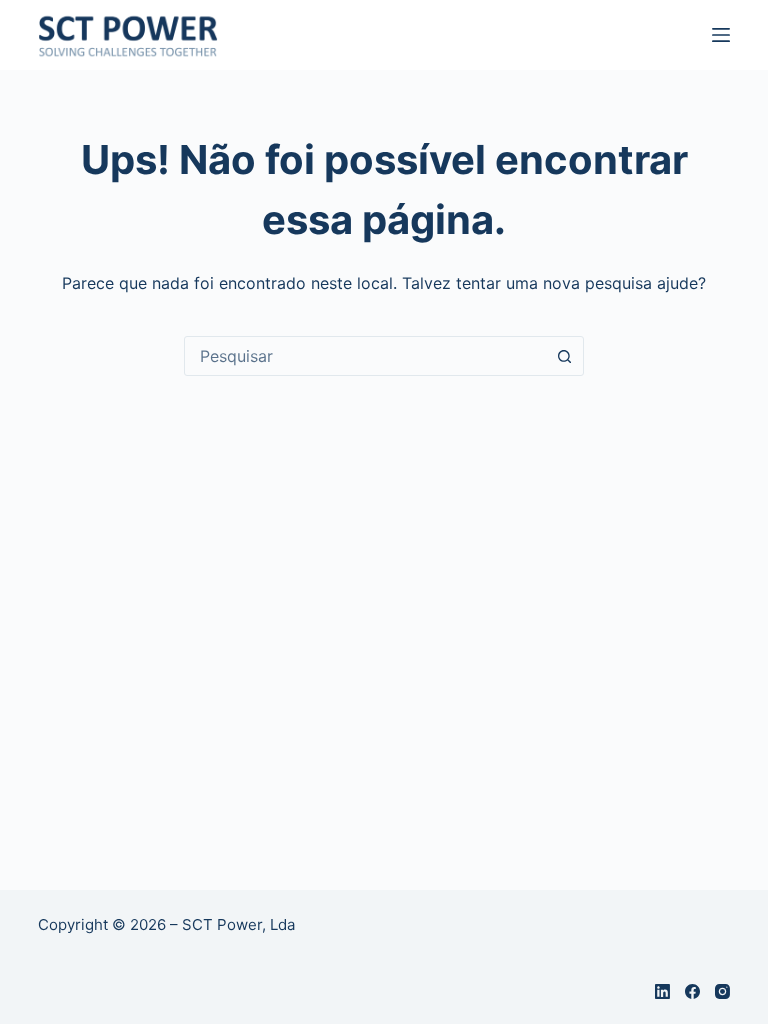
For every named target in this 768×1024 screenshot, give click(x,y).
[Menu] (721, 35)
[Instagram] (722, 991)
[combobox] (365, 356)
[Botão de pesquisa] (564, 356)
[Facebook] (692, 991)
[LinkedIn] (662, 991)
